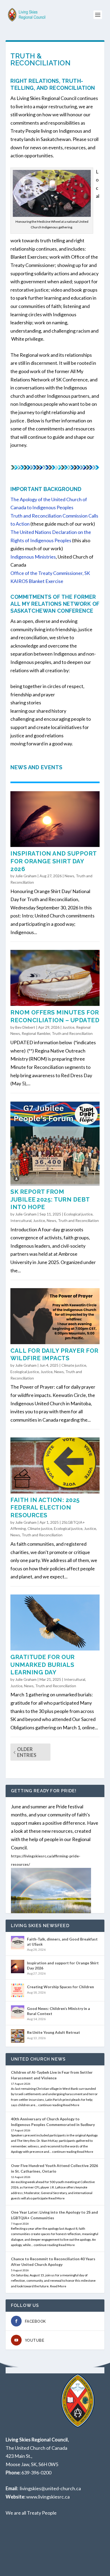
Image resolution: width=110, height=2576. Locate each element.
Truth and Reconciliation (72, 1033)
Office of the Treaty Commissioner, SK (50, 573)
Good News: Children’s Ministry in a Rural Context (58, 2011)
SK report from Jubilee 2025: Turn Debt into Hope (50, 1199)
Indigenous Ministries (33, 557)
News (69, 876)
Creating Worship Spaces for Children (60, 1987)
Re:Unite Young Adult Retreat (54, 2032)
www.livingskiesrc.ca (48, 2497)
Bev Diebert (25, 1027)
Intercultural (21, 1220)
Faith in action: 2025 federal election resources (45, 1508)
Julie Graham (26, 876)
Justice (68, 1027)
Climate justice (74, 1365)
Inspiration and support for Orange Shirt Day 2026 (54, 861)
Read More (71, 2105)
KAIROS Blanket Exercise (37, 581)
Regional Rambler (36, 1033)
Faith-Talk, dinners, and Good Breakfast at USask (62, 1941)
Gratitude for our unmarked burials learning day (43, 1665)
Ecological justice (78, 1214)
